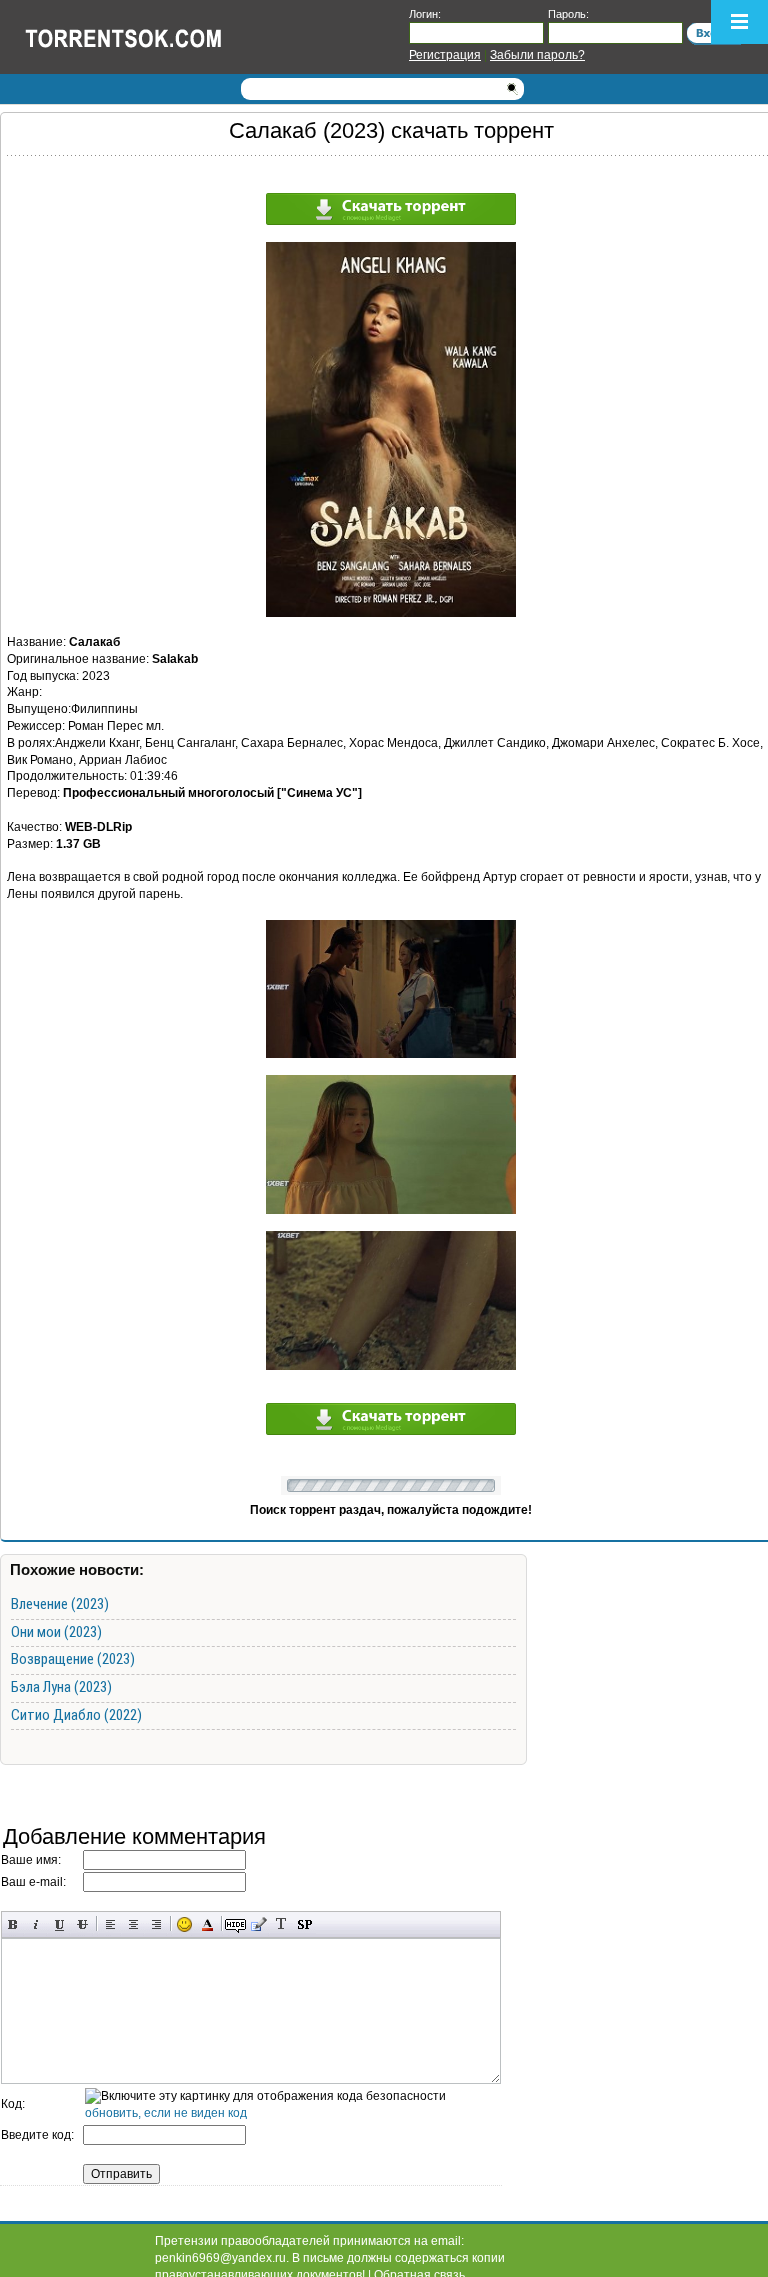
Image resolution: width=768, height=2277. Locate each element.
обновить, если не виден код (166, 2113)
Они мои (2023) (56, 1632)
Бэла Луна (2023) (61, 1687)
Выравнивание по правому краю (156, 1924)
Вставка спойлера (304, 1924)
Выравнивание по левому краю (110, 1924)
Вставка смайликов (184, 1924)
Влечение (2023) (60, 1604)
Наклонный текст (36, 1924)
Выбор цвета (207, 1924)
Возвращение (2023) (73, 1659)
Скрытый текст (235, 1924)
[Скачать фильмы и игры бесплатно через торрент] (145, 37)
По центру (133, 1924)
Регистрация (445, 55)
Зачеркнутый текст (82, 1924)
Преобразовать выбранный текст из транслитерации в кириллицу (281, 1924)
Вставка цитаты (258, 1924)
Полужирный (13, 1924)
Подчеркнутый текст (59, 1924)
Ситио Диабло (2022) (76, 1715)
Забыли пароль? (537, 55)
